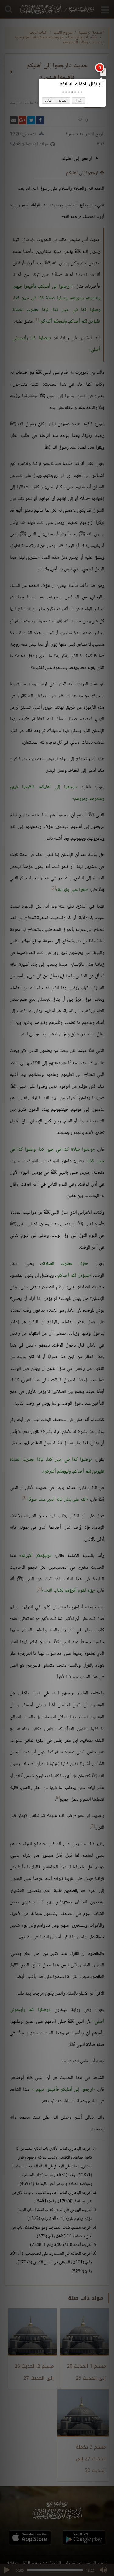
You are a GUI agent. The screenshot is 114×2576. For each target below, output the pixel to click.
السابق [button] (62, 100)
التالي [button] (49, 100)
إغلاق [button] (79, 100)
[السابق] (103, 72)
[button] (81, 92)
